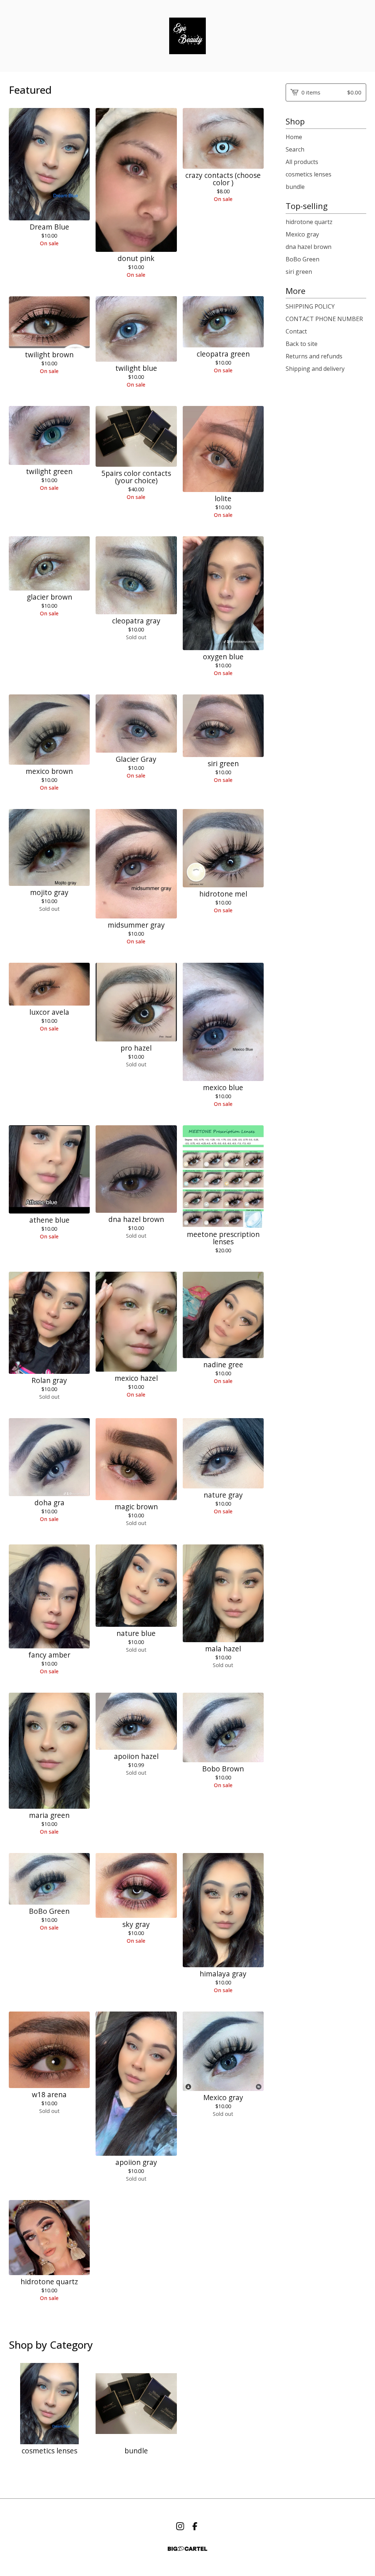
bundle (295, 187)
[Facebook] (195, 2526)
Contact (296, 331)
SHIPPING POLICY (310, 306)
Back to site (302, 344)
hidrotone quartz (309, 222)
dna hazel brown (309, 247)
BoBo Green (302, 259)
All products (302, 162)
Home (294, 137)
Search (295, 149)
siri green (299, 272)
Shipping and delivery (315, 369)
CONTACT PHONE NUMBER (324, 319)
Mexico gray (302, 234)
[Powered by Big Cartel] (187, 2549)
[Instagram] (180, 2526)
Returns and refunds (314, 356)
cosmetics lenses (309, 174)
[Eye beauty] (187, 36)
